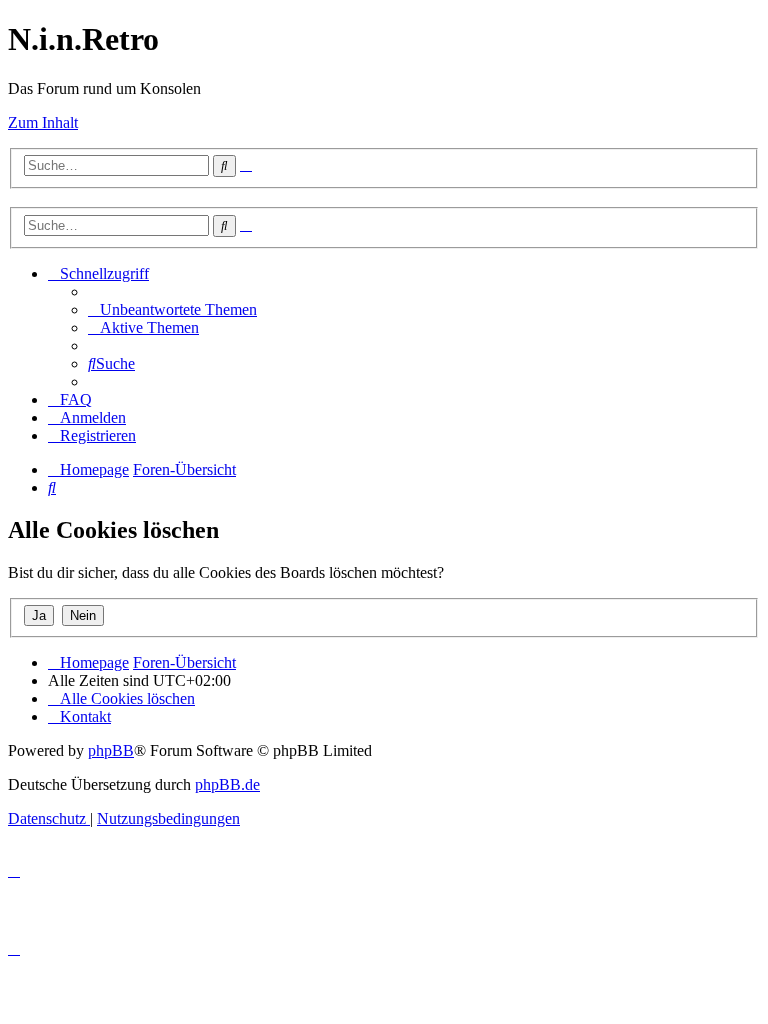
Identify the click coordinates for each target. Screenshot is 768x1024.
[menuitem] (172, 309)
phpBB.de (227, 784)
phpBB (111, 750)
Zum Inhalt (43, 122)
